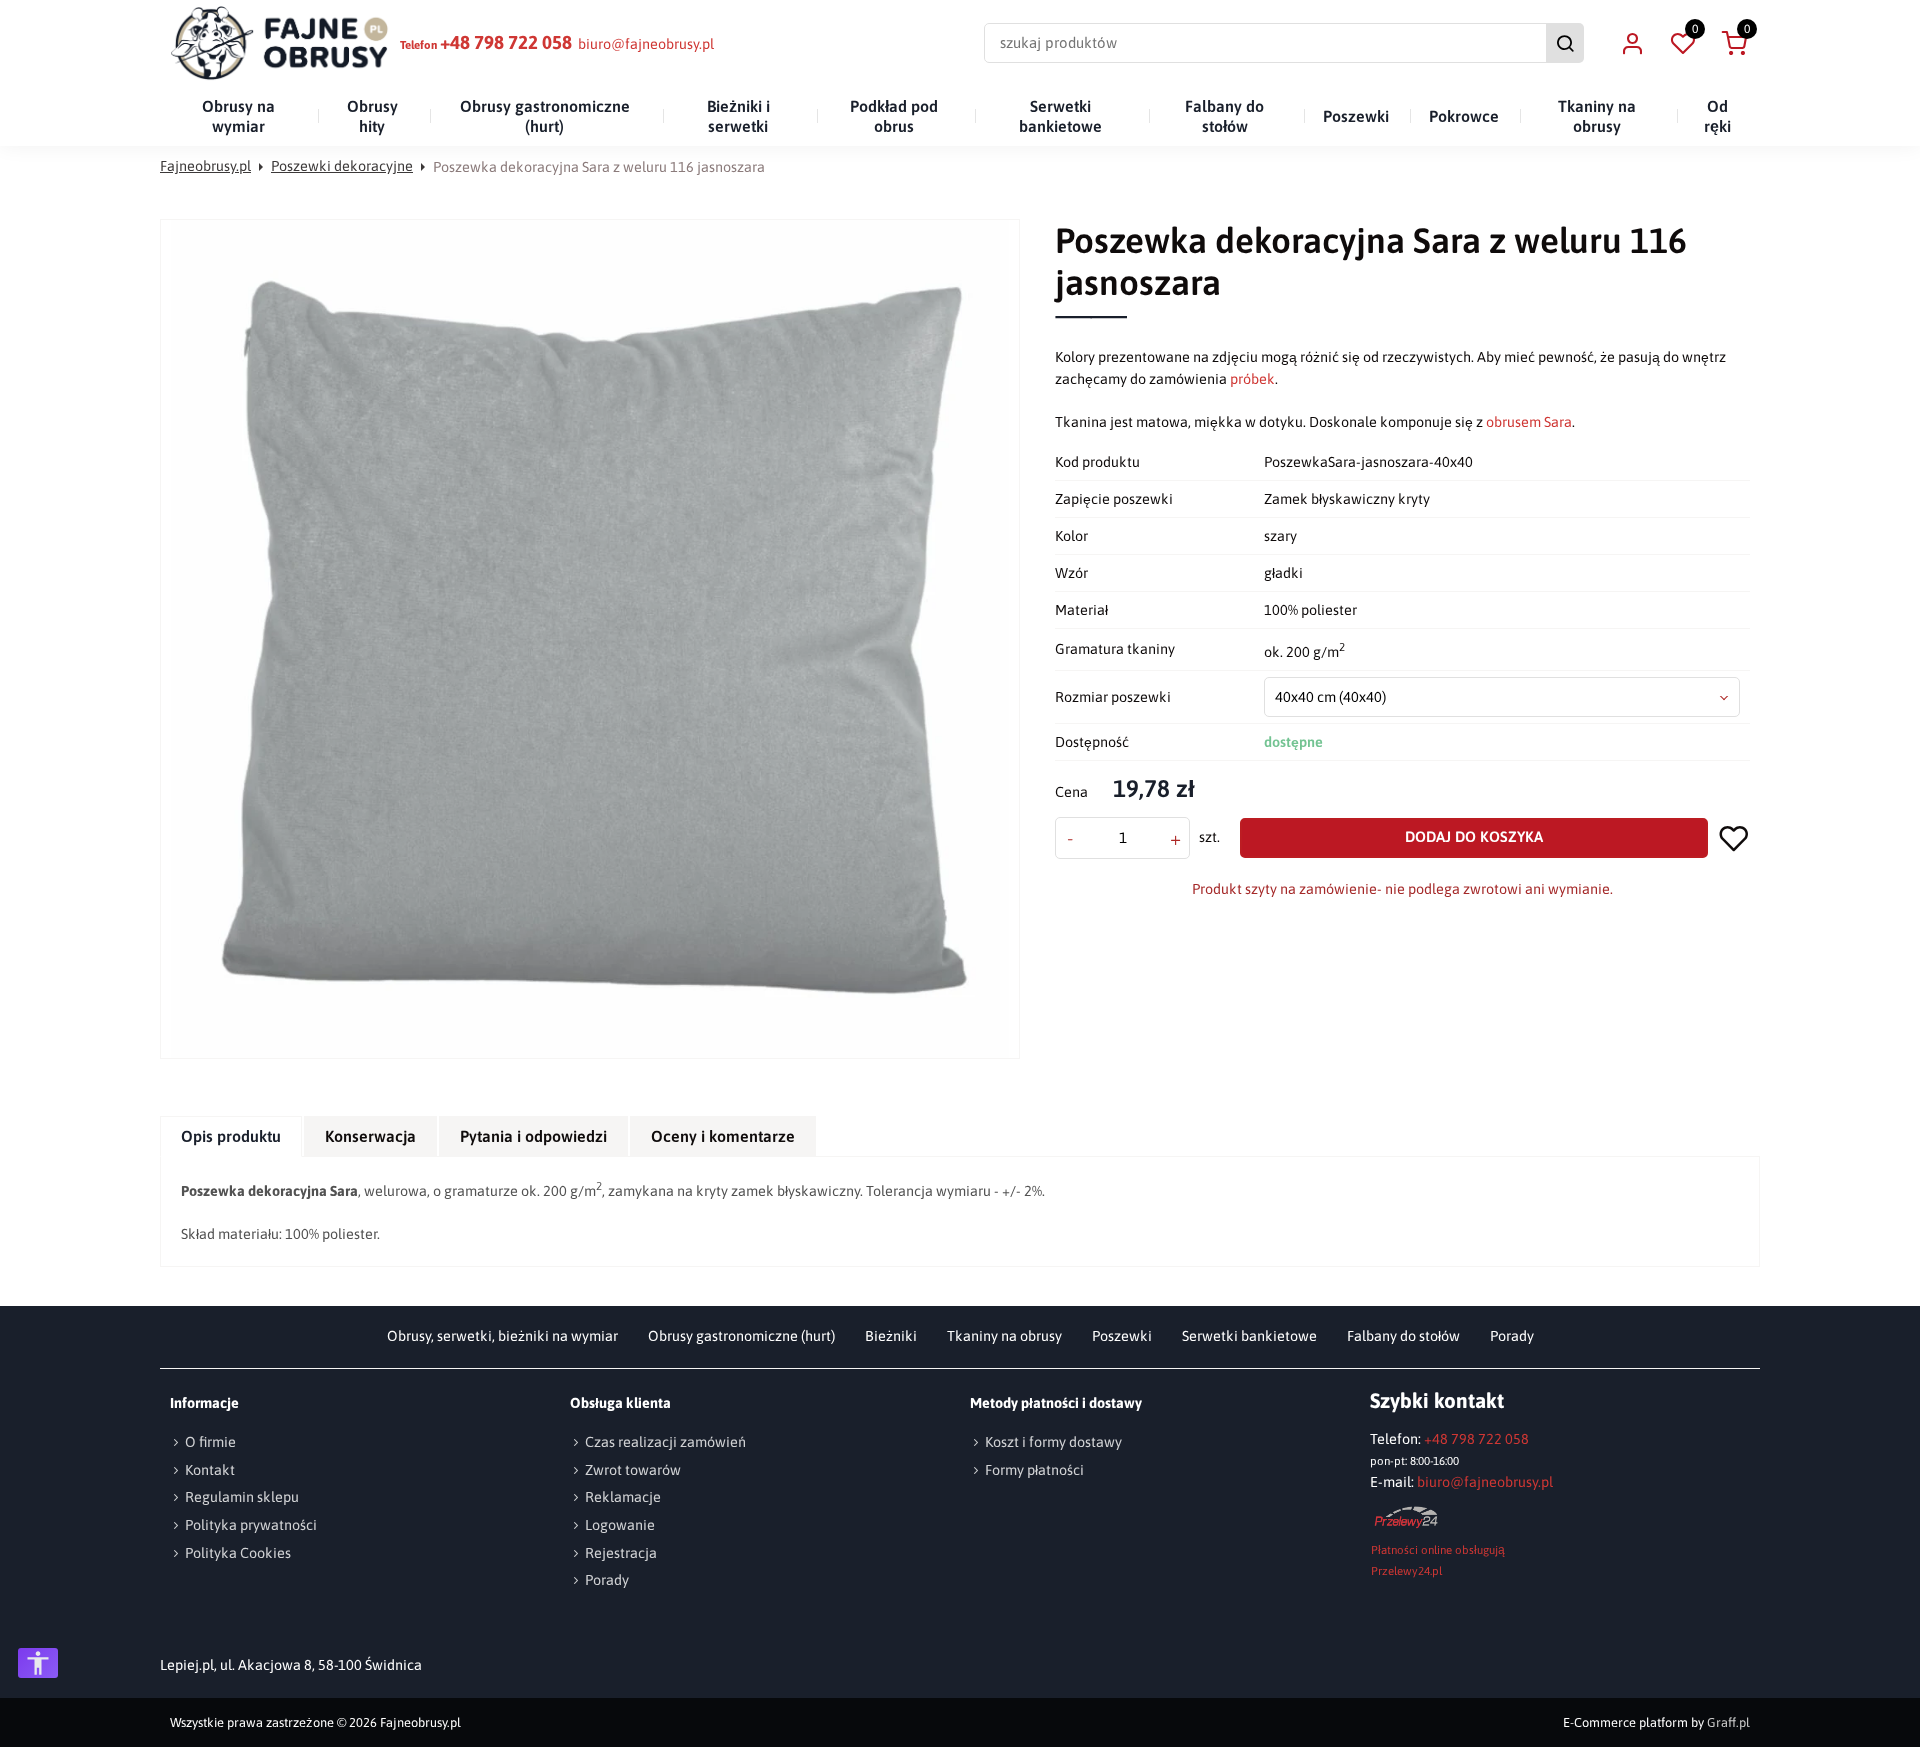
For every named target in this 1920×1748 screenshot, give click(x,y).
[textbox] (1502, 697)
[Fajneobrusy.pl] (280, 43)
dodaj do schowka (1734, 837)
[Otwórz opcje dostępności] (38, 1663)
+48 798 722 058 (506, 42)
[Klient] (1632, 43)
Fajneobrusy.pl (205, 166)
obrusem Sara (1529, 422)
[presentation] (231, 1136)
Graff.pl (1728, 1722)
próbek (1252, 379)
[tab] (232, 1136)
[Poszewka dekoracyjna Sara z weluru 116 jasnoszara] (590, 639)
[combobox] (1502, 697)
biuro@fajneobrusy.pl (646, 44)
